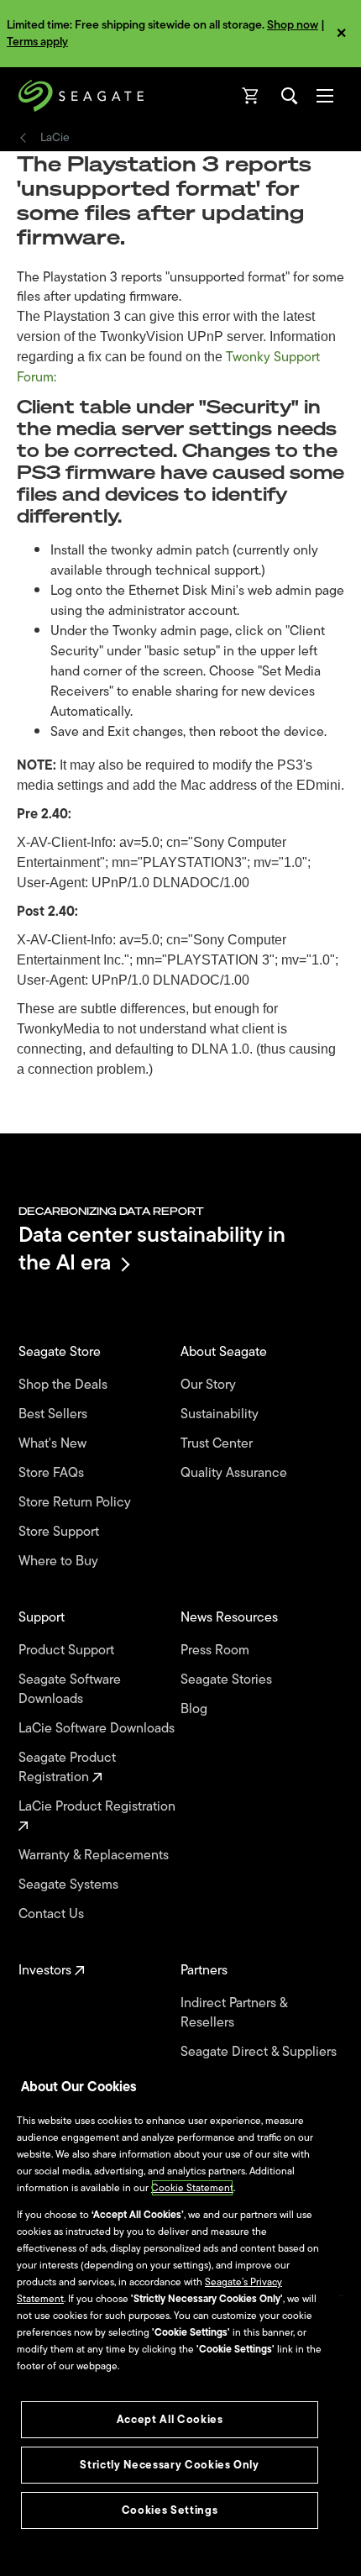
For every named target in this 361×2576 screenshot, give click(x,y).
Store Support (60, 1532)
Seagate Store (61, 1352)
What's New (54, 1444)
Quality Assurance (235, 1473)
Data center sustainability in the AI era (152, 1248)
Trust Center (218, 1444)
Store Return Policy (76, 1503)
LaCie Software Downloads (98, 1729)
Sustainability (221, 1414)
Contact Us (53, 1914)
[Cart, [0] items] (251, 96)
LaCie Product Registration (99, 1807)
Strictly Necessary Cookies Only (169, 2465)
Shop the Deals (66, 1385)
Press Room (217, 1651)
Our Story (210, 1385)
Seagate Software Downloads (70, 1690)
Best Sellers (55, 1414)
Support (43, 1618)
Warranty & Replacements (95, 1856)
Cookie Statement (192, 2188)
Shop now (293, 25)
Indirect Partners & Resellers (234, 2013)
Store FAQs (53, 1473)
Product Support (68, 1651)
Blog (196, 1709)
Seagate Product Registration (67, 1768)
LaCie (55, 138)
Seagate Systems (70, 1885)
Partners (206, 1971)
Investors (47, 1971)
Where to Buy (60, 1561)
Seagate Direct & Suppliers (260, 2052)
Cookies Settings (170, 2510)
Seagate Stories (228, 1680)
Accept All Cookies (170, 2419)
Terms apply (37, 42)
